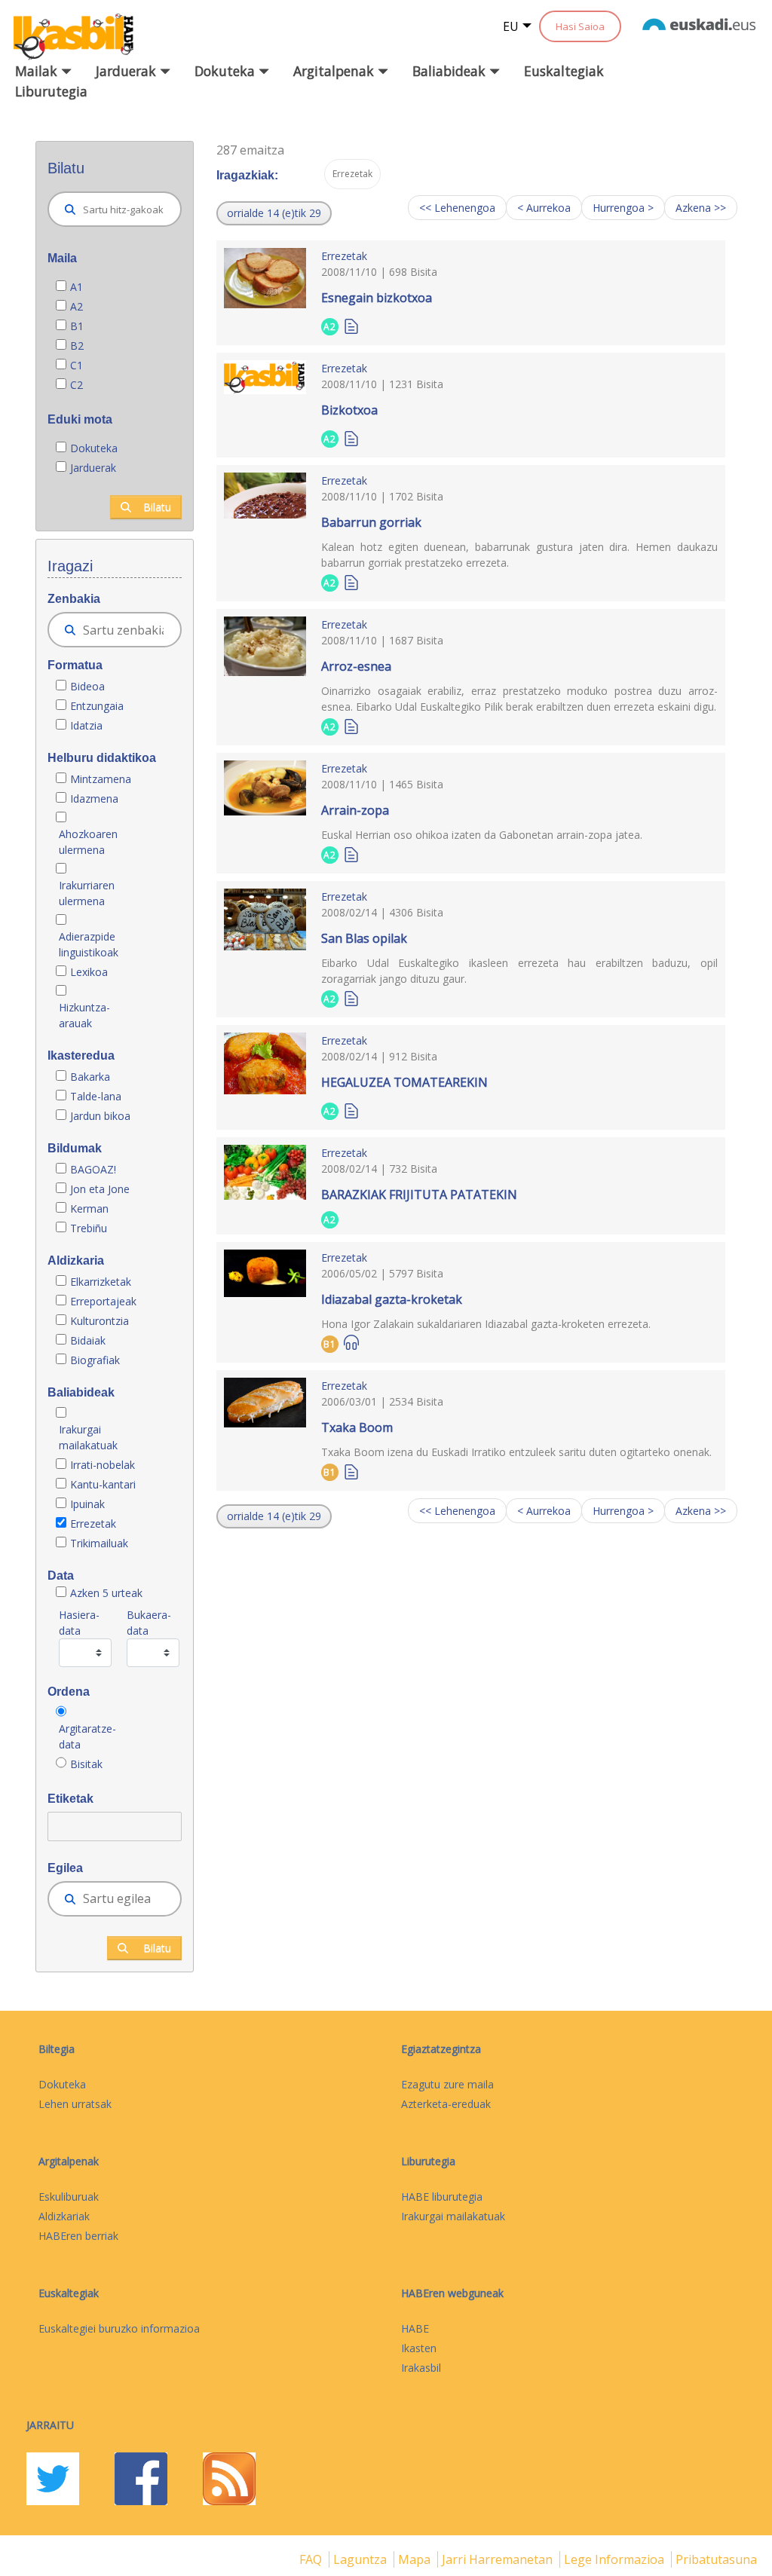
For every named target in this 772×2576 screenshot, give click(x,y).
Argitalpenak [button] (335, 71)
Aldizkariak (64, 2216)
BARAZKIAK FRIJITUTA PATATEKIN (419, 1195)
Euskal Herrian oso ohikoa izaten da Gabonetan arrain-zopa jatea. (482, 835)
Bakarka (90, 1077)
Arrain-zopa (355, 810)
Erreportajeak (103, 1301)
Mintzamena (101, 779)
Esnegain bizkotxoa (377, 298)
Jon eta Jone (100, 1189)
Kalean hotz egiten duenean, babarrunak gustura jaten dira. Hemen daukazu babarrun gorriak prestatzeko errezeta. (519, 555)
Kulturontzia (100, 1321)
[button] (274, 213)
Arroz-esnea (356, 666)
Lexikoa (89, 972)
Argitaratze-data (87, 1736)
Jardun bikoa (100, 1116)
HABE (415, 2328)
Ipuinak (87, 1504)
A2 (77, 306)
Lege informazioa (616, 2559)
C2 (77, 385)
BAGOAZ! (93, 1169)
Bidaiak (88, 1340)
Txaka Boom (357, 1427)
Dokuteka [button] (227, 71)
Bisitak (86, 1764)
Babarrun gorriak (371, 522)
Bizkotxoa (349, 410)
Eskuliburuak (69, 2197)
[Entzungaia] (351, 1343)
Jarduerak (93, 468)
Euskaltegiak (564, 71)
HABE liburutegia (442, 2197)
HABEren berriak (78, 2236)
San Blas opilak (364, 938)
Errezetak (93, 1524)
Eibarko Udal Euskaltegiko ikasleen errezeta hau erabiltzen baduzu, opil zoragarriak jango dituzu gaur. (519, 971)
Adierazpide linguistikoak (89, 944)
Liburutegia (51, 91)
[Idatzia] (351, 325)
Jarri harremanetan (499, 2559)
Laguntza (361, 2559)
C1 (77, 365)
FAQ (312, 2559)
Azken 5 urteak (106, 1593)
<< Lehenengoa (457, 208)
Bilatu (157, 507)
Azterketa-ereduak (446, 2104)
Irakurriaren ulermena (87, 893)
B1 (77, 326)
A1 (77, 287)
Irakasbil (421, 2368)
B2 (77, 346)
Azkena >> (701, 208)
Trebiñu (89, 1228)
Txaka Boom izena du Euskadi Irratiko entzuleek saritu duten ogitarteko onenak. (516, 1452)
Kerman (89, 1208)
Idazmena (94, 798)
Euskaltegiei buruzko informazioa (119, 2328)
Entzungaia (97, 706)
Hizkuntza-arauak (84, 1015)
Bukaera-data (149, 1623)
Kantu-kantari (103, 1484)
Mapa (416, 2559)
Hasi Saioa (580, 26)
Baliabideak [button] (451, 71)
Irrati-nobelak (103, 1465)
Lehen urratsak (75, 2104)
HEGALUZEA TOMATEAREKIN (404, 1082)
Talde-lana (96, 1096)
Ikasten (419, 2348)
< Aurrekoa (544, 208)
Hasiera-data (79, 1623)
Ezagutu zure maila (447, 2084)
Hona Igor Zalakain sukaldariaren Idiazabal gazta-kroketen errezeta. (486, 1324)
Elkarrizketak (101, 1282)
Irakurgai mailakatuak (88, 1437)
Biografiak (96, 1360)
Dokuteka (94, 448)
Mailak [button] (38, 71)
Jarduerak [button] (128, 71)
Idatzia (86, 725)
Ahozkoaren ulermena (88, 842)
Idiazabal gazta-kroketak (392, 1299)
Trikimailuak (99, 1543)
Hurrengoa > (623, 208)
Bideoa (87, 686)
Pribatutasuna (716, 2559)
